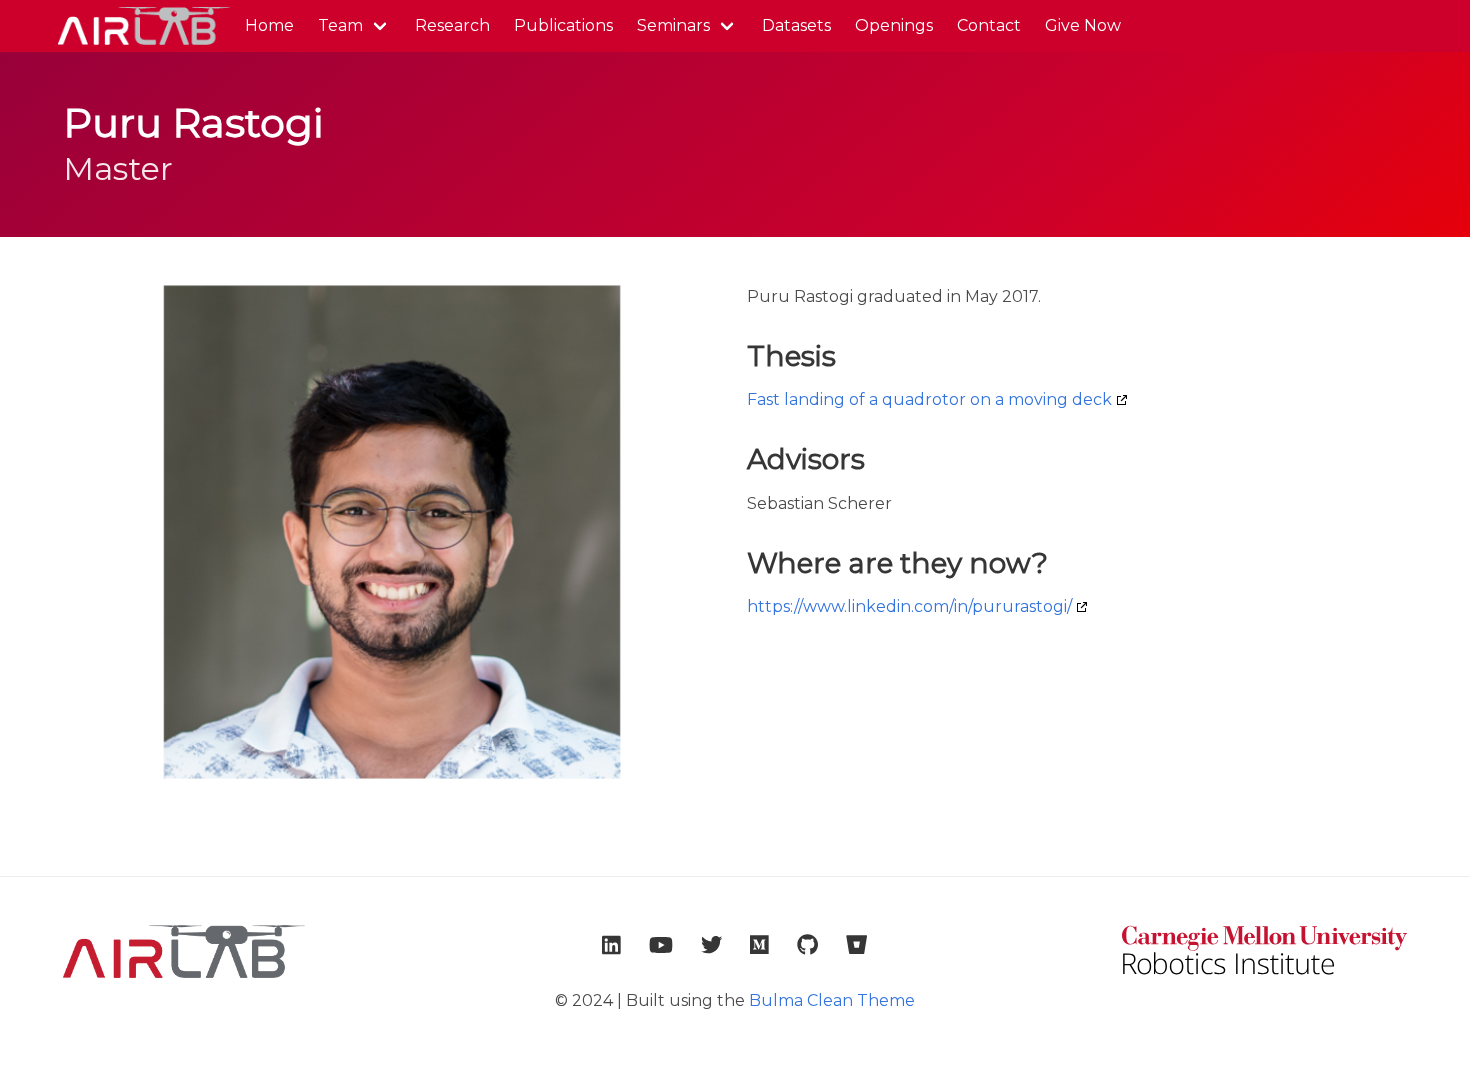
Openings (894, 25)
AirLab (142, 26)
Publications (563, 25)
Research (452, 25)
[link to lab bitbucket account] (856, 945)
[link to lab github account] (807, 945)
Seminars (673, 25)
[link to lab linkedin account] (611, 945)
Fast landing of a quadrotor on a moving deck (929, 399)
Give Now (1083, 25)
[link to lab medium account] (759, 945)
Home (269, 25)
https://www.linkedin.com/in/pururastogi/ (909, 606)
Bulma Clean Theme (832, 1000)
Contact (989, 25)
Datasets (796, 25)
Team (340, 25)
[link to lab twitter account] (711, 945)
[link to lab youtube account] (661, 945)
